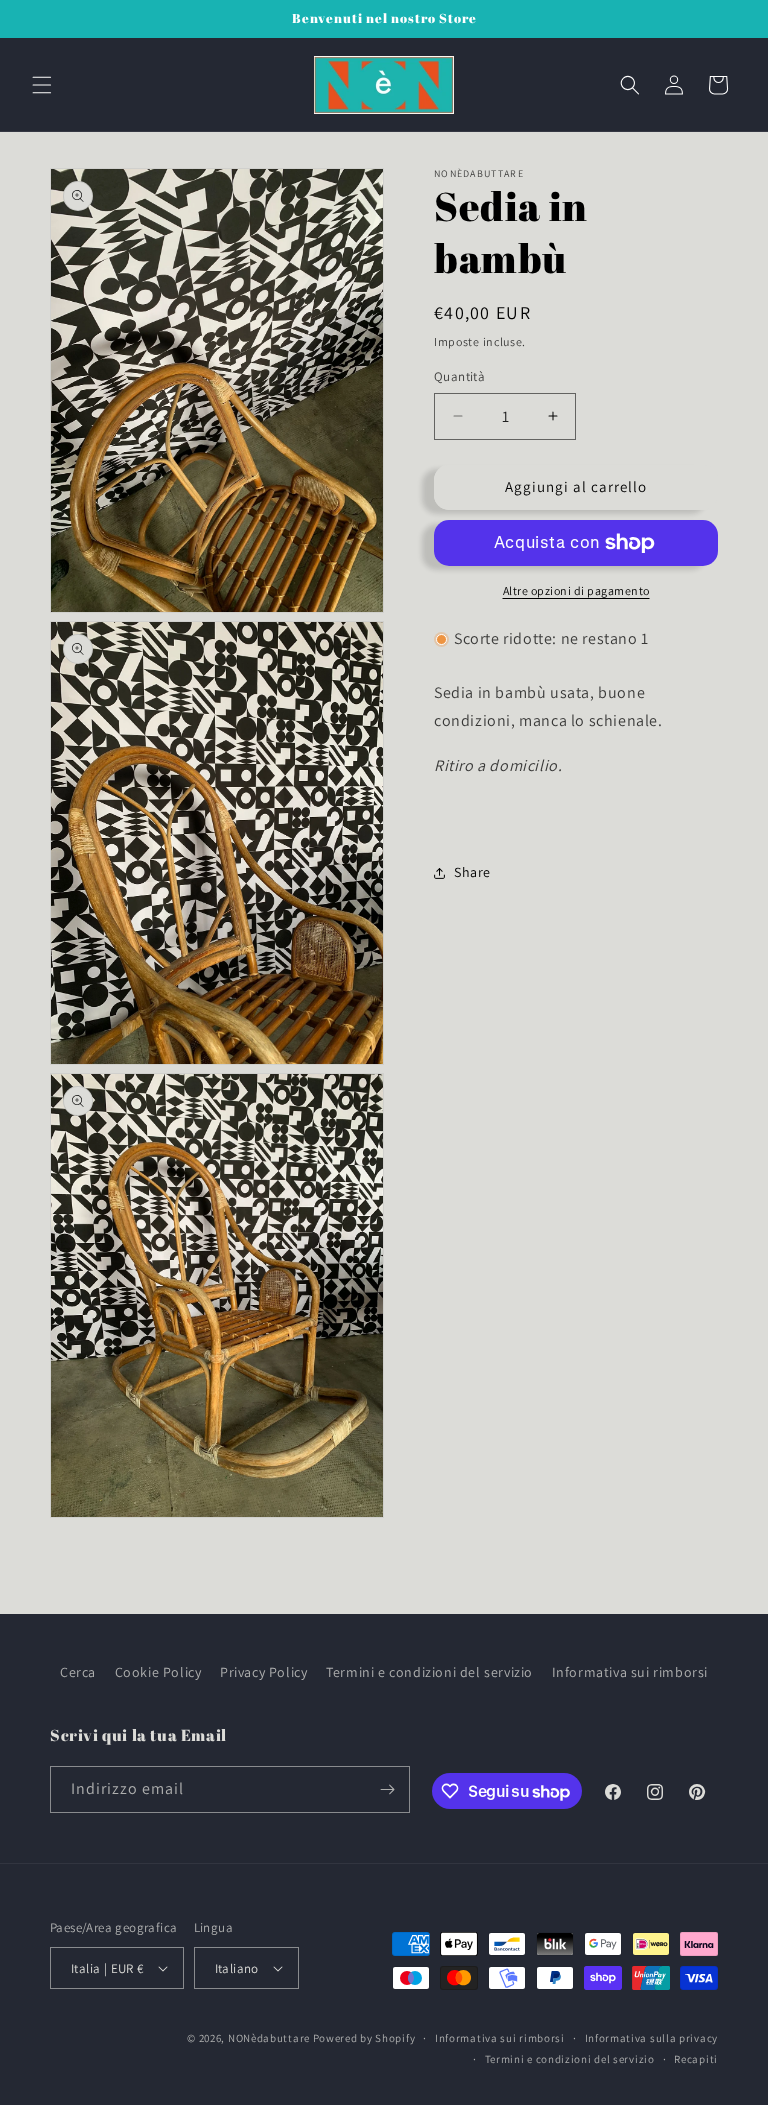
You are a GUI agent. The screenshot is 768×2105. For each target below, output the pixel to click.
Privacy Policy (263, 1672)
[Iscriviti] (387, 1789)
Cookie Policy (158, 1672)
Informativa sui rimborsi (630, 1672)
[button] (42, 85)
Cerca (78, 1672)
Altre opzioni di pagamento (576, 590)
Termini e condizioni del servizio (429, 1672)
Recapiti (696, 2059)
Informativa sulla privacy (652, 2038)
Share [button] (472, 872)
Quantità (459, 376)
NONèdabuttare (269, 2038)
